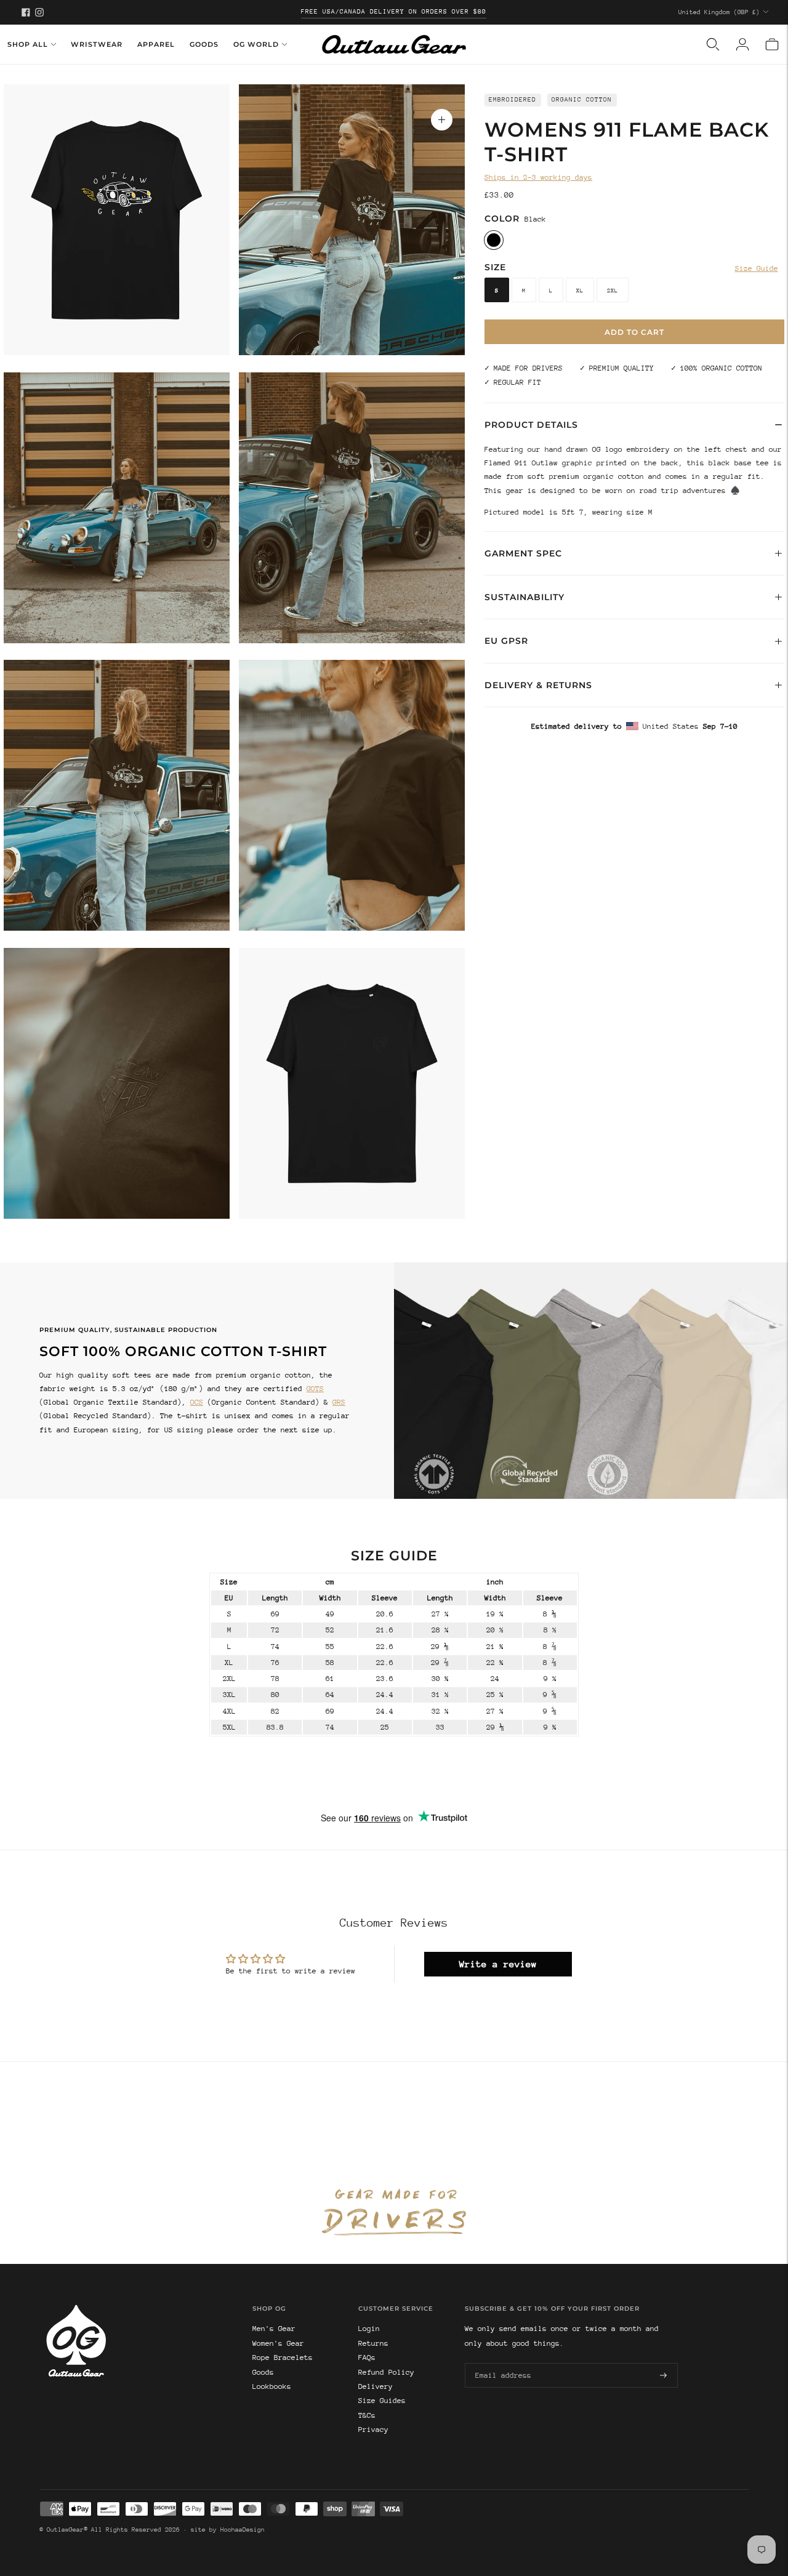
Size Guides (382, 2401)
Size (495, 267)
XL (580, 290)
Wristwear (97, 44)
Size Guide (757, 268)
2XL (613, 290)
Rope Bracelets (283, 2357)
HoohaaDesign (243, 2530)
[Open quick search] (713, 44)
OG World (256, 44)
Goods (204, 44)
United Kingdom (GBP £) (719, 12)
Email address (501, 2362)
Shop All (28, 44)
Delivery (376, 2386)
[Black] (494, 240)
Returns (373, 2343)
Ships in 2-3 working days (538, 177)
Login (369, 2329)
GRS (339, 1402)
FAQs (367, 2357)
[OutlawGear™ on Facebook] (26, 12)
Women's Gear (278, 2343)
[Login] (742, 44)
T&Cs (367, 2415)
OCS (197, 1402)
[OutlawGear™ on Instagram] (39, 12)
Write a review (498, 1964)
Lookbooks (272, 2386)
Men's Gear (274, 2329)
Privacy (373, 2430)
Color (502, 219)
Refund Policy (386, 2372)
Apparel (156, 44)
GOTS (315, 1389)
